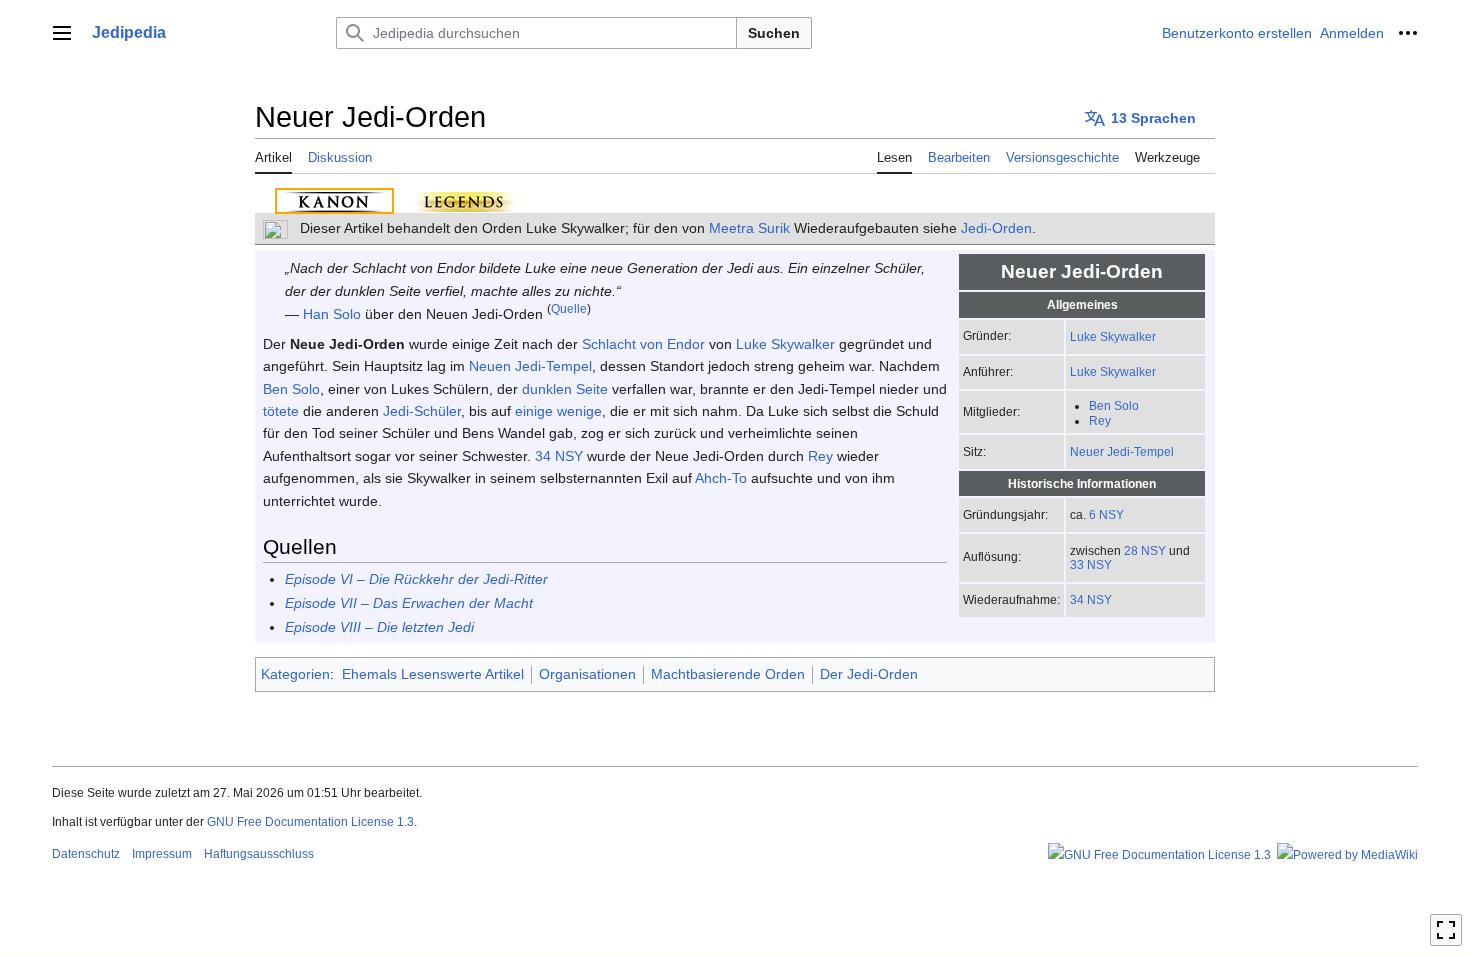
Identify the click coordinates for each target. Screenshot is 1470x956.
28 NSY (1145, 550)
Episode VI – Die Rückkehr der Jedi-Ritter (416, 579)
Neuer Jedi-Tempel (1122, 451)
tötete (281, 411)
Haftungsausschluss (259, 854)
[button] (62, 33)
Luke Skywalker (1113, 336)
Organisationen (587, 674)
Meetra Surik (749, 228)
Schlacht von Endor (643, 344)
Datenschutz (86, 854)
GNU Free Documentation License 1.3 (310, 822)
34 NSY (1091, 599)
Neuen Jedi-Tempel (530, 366)
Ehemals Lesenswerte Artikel (433, 674)
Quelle (569, 309)
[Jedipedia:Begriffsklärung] (275, 228)
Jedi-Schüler (422, 411)
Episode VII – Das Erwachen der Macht (409, 603)
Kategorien (295, 674)
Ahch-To (721, 478)
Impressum (162, 854)
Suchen (774, 33)
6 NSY (1106, 514)
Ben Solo (1114, 405)
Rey (1100, 420)
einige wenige (558, 411)
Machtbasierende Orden (728, 674)
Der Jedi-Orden (869, 674)
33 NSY (1091, 564)
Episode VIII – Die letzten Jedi (379, 627)
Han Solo (332, 314)
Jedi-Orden (996, 228)
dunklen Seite (565, 389)
